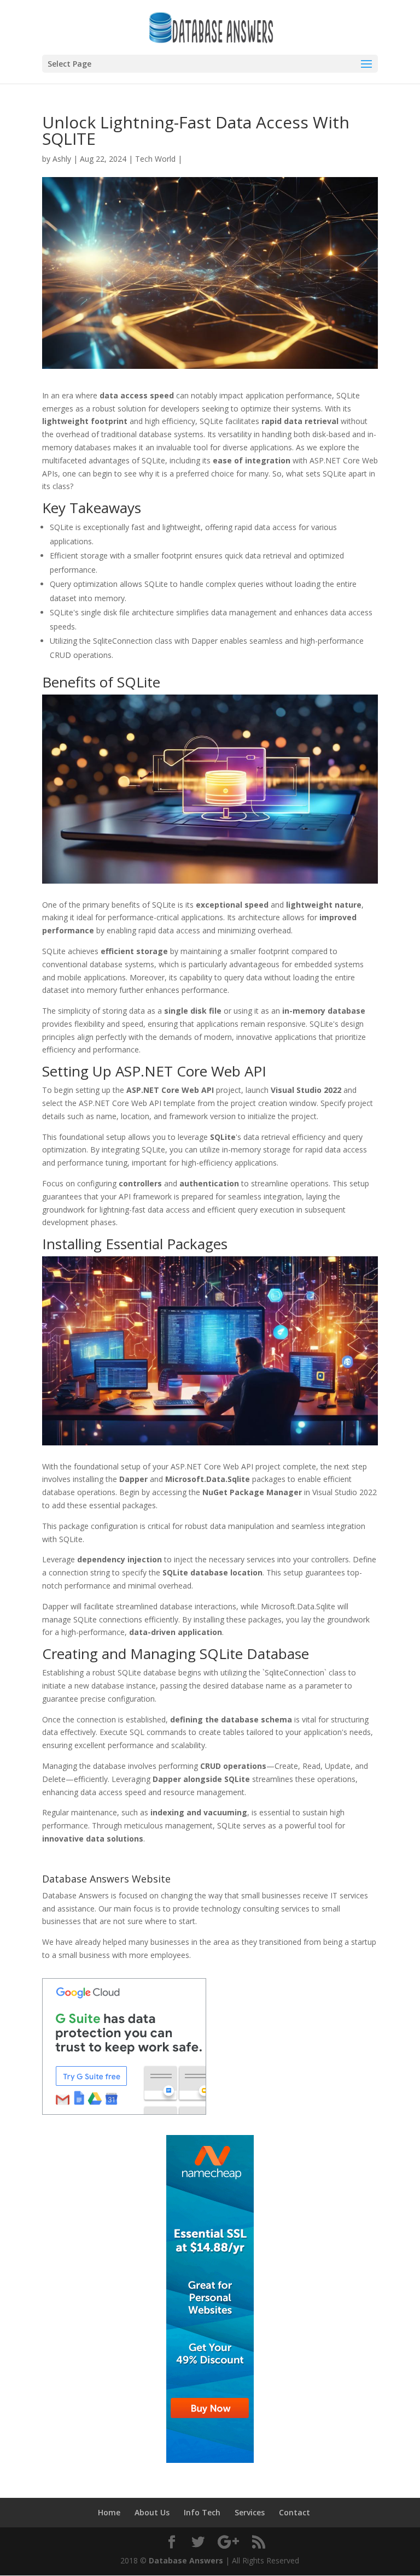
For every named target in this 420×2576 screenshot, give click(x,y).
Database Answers (186, 2560)
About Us (152, 2512)
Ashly (62, 159)
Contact (294, 2512)
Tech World (155, 159)
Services (250, 2512)
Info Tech (202, 2512)
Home (109, 2512)
